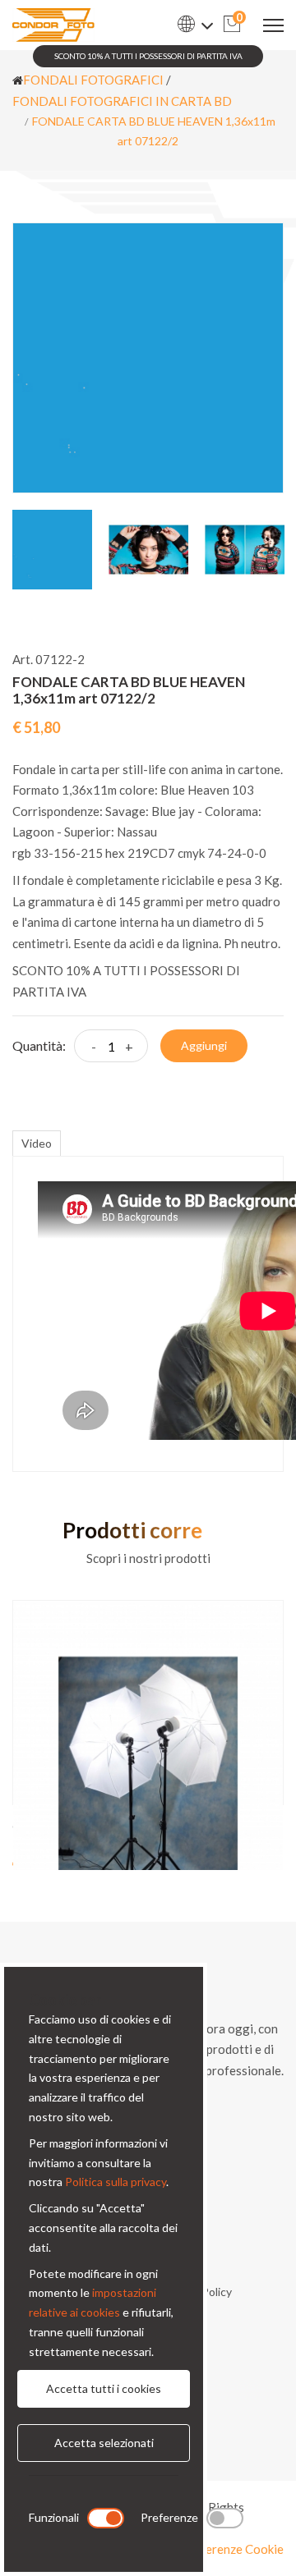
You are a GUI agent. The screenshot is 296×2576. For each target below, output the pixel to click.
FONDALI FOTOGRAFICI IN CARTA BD (122, 101)
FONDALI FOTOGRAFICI (93, 80)
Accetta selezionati (104, 2443)
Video (37, 1143)
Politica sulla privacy (116, 2182)
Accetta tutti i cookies (104, 2388)
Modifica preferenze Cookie (208, 2549)
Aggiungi (204, 1045)
